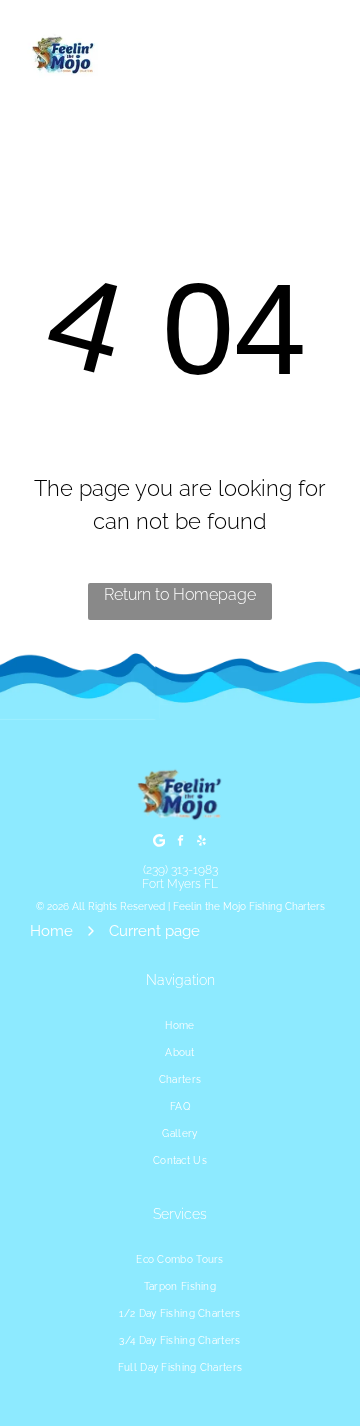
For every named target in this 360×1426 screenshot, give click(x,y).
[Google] (159, 842)
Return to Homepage (180, 594)
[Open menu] (322, 56)
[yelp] (201, 842)
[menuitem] (179, 1025)
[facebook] (180, 842)
